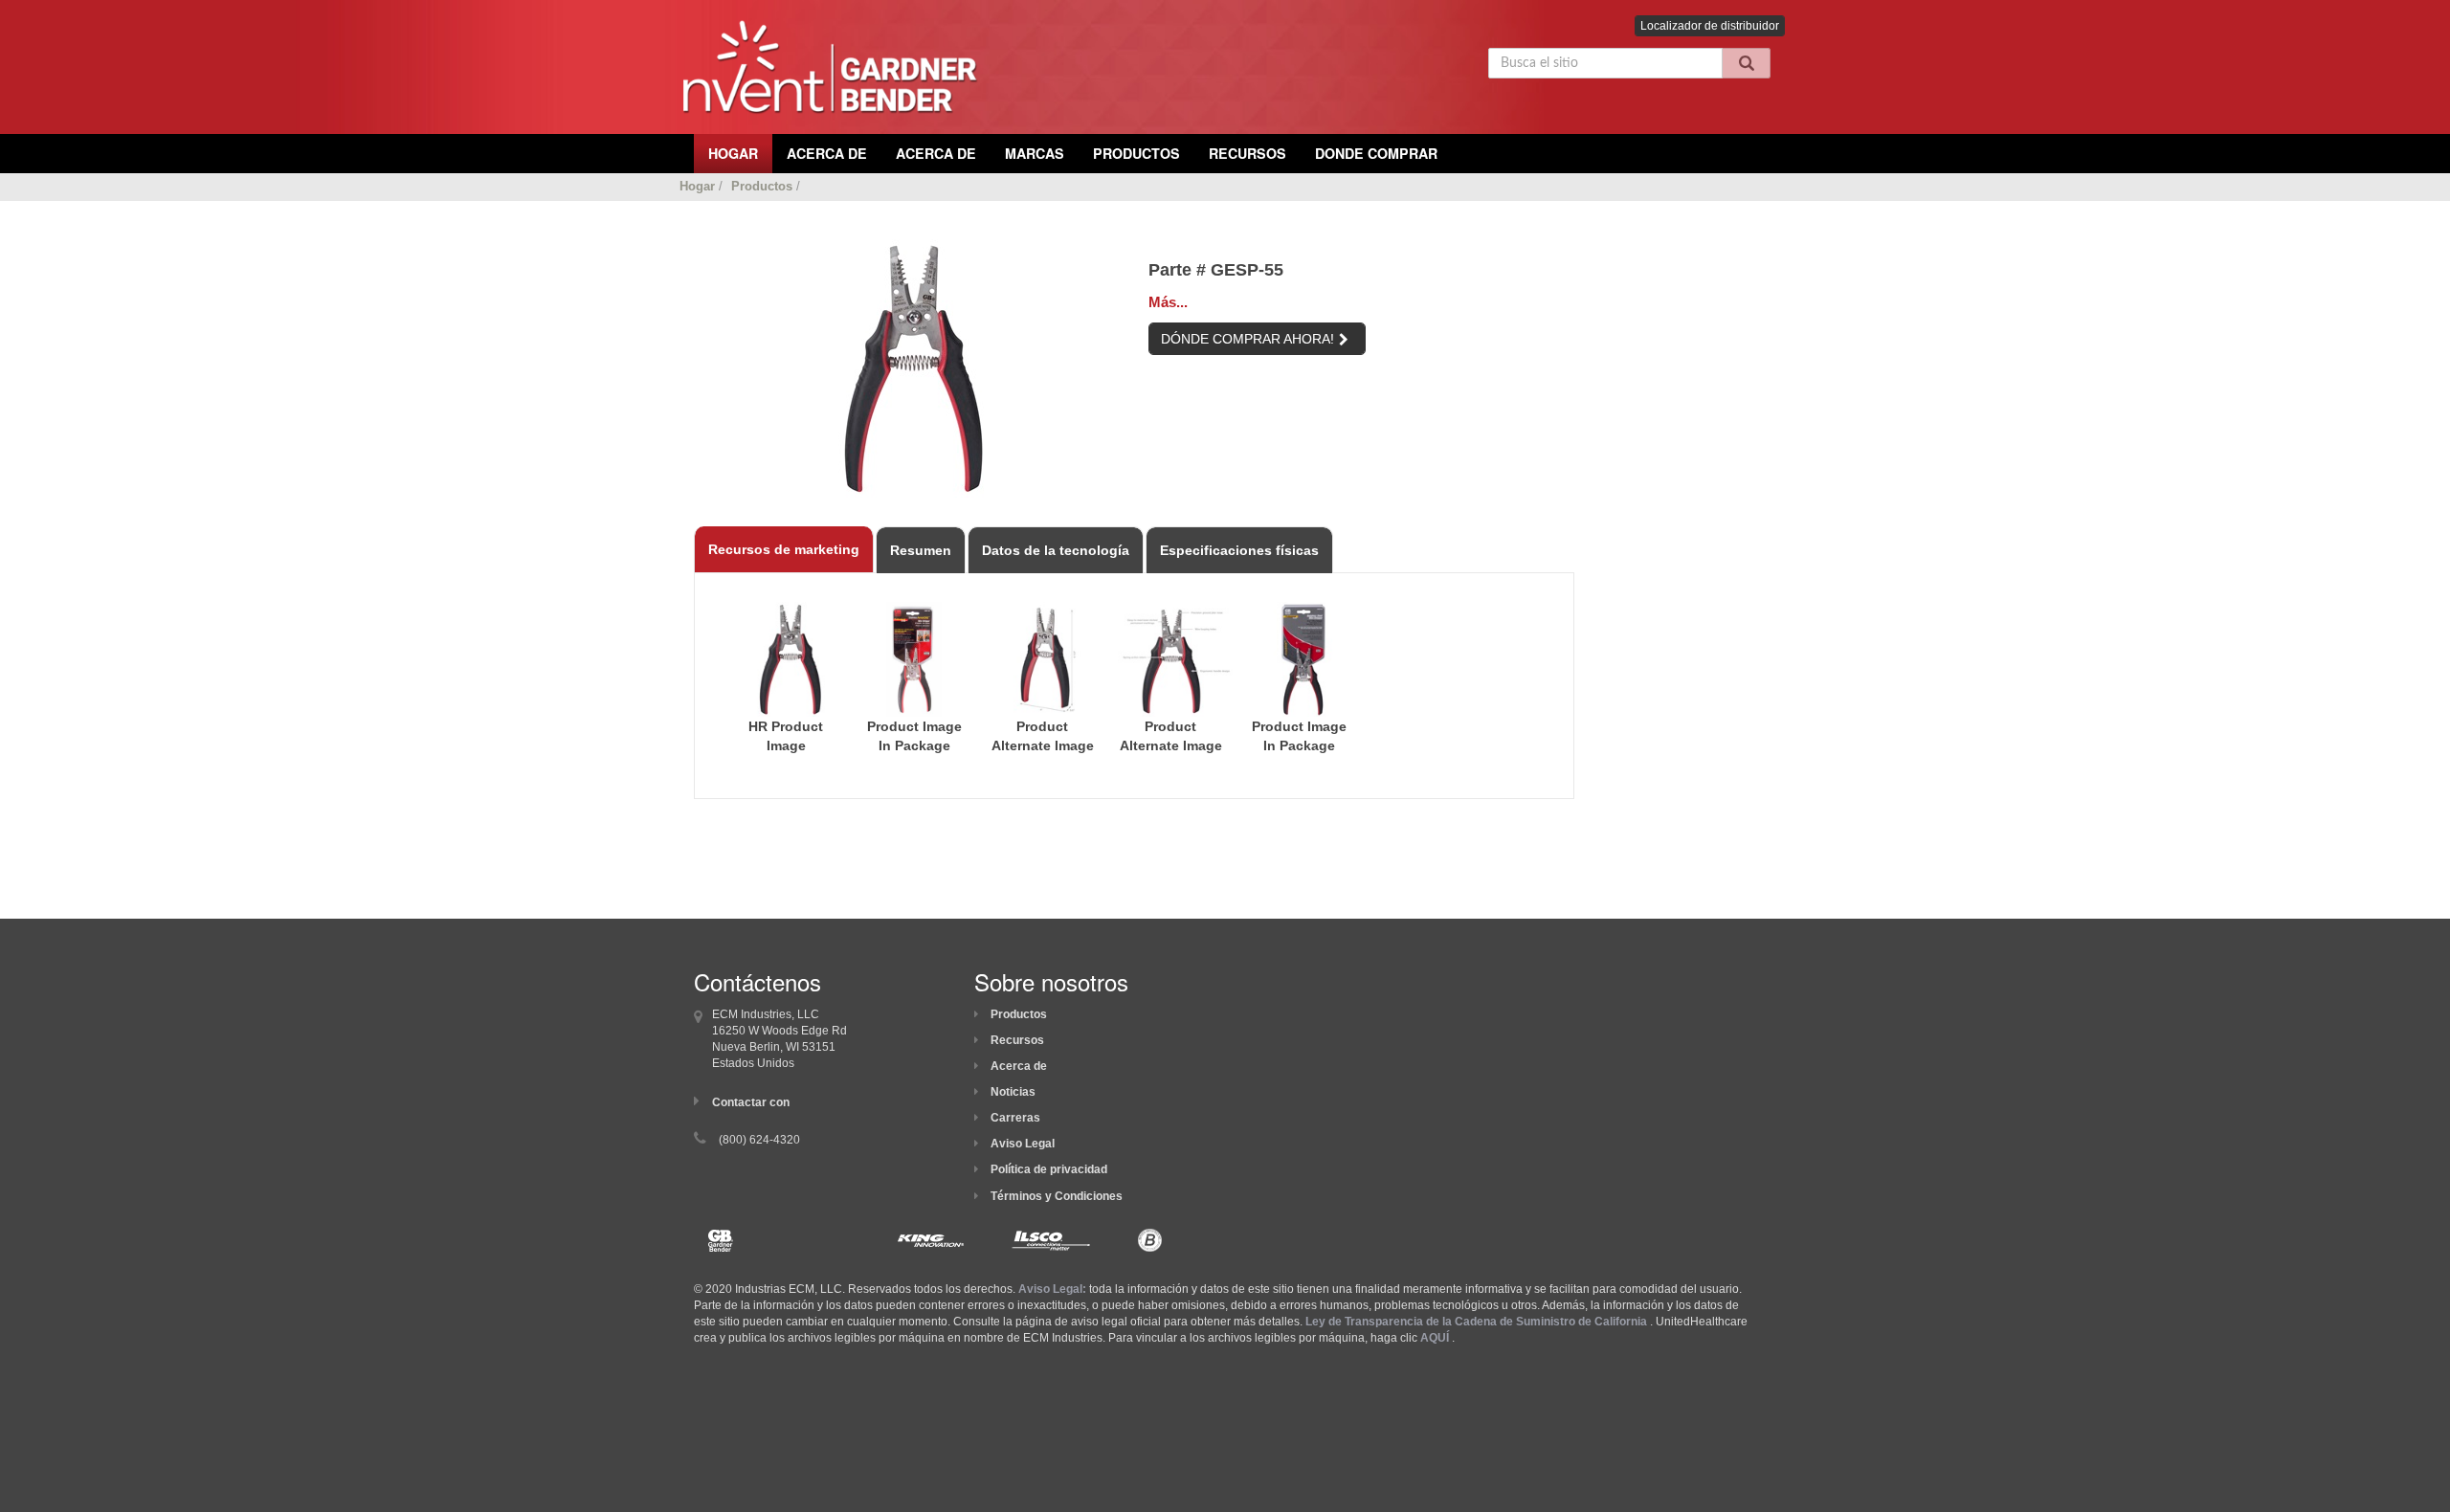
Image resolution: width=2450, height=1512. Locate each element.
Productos (1136, 153)
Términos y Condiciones (1057, 1196)
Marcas (1035, 153)
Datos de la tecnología (1056, 550)
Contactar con (751, 1102)
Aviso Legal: (1052, 1289)
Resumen (921, 550)
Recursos (1247, 153)
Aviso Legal (1023, 1144)
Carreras (1015, 1118)
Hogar (697, 186)
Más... (1168, 302)
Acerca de (1019, 1066)
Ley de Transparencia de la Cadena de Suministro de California (1476, 1322)
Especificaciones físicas (1239, 550)
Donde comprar (1376, 153)
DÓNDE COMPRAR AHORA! (1247, 339)
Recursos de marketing (784, 549)
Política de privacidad (1049, 1169)
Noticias (1013, 1092)
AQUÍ (1435, 1338)
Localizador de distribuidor (1710, 26)
